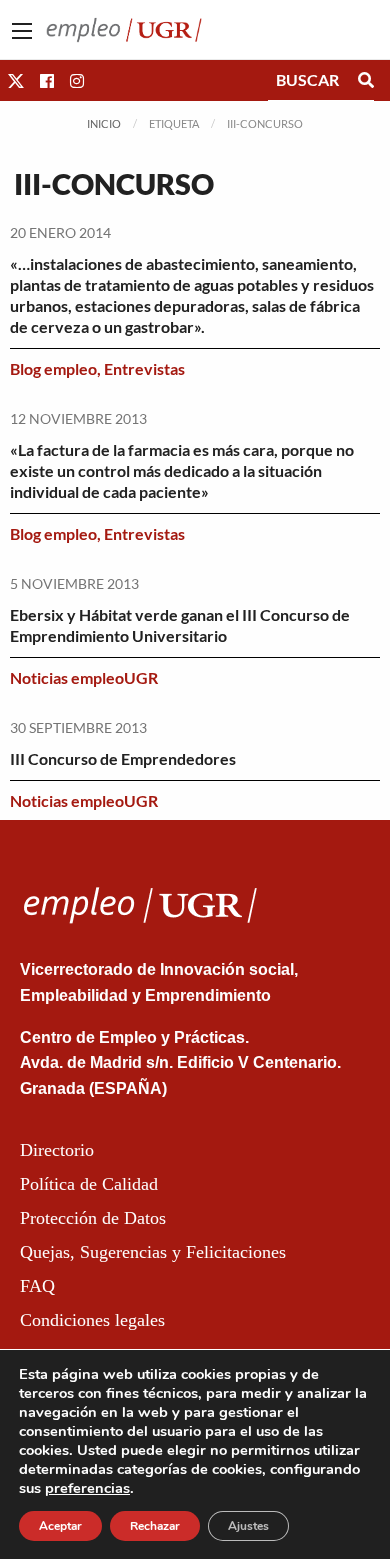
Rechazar (155, 1526)
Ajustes (248, 1526)
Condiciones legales (92, 1320)
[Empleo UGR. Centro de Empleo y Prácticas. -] (124, 27)
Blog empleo (53, 368)
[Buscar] (366, 80)
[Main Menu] (22, 31)
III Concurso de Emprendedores (123, 758)
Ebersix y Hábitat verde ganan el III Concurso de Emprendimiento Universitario (180, 625)
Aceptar (60, 1526)
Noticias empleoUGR (84, 677)
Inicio (104, 123)
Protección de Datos (93, 1218)
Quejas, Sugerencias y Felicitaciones (153, 1252)
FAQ (37, 1286)
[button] (16, 80)
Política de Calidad (89, 1184)
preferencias (87, 1488)
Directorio (57, 1150)
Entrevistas (144, 368)
